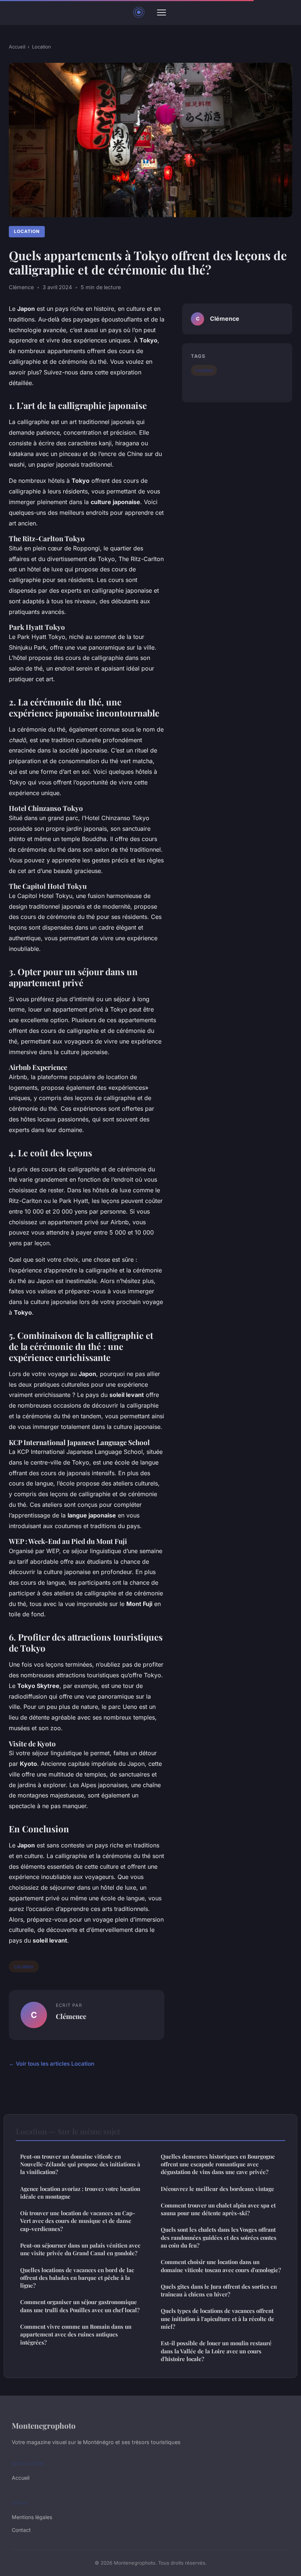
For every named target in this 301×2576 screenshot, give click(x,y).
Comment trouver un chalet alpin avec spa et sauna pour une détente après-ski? (218, 2209)
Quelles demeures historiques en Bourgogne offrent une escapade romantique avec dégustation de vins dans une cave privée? (218, 2164)
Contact (21, 2530)
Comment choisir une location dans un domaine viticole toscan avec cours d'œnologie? (221, 2266)
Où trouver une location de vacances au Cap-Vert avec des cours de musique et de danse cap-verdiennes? (78, 2221)
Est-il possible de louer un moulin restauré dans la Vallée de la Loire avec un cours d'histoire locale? (216, 2351)
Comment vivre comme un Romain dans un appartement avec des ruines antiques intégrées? (76, 2334)
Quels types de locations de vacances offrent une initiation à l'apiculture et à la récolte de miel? (217, 2319)
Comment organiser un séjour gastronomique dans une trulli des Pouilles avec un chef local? (80, 2306)
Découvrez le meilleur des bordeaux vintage (217, 2189)
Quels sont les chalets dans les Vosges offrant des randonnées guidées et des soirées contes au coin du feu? (219, 2237)
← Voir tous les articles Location (52, 2064)
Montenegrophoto (44, 2425)
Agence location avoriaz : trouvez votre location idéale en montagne (80, 2193)
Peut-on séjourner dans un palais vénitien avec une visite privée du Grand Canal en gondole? (80, 2249)
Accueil (17, 47)
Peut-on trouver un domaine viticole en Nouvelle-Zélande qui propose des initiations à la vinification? (80, 2164)
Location (41, 47)
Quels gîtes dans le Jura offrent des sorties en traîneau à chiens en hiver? (219, 2290)
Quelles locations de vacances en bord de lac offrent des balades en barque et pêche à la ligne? (77, 2278)
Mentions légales (32, 2517)
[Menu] (162, 12)
